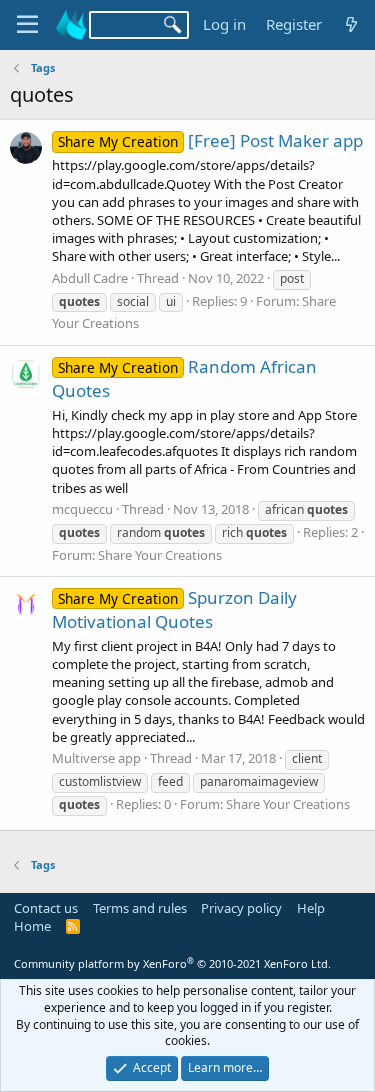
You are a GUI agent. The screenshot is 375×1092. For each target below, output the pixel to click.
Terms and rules (140, 908)
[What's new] (351, 24)
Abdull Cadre (90, 278)
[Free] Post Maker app (210, 140)
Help (311, 908)
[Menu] (27, 25)
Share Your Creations (160, 555)
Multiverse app (96, 758)
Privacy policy (241, 908)
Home (32, 926)
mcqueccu (82, 509)
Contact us (46, 908)
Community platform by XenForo (172, 963)
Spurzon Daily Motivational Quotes (174, 609)
